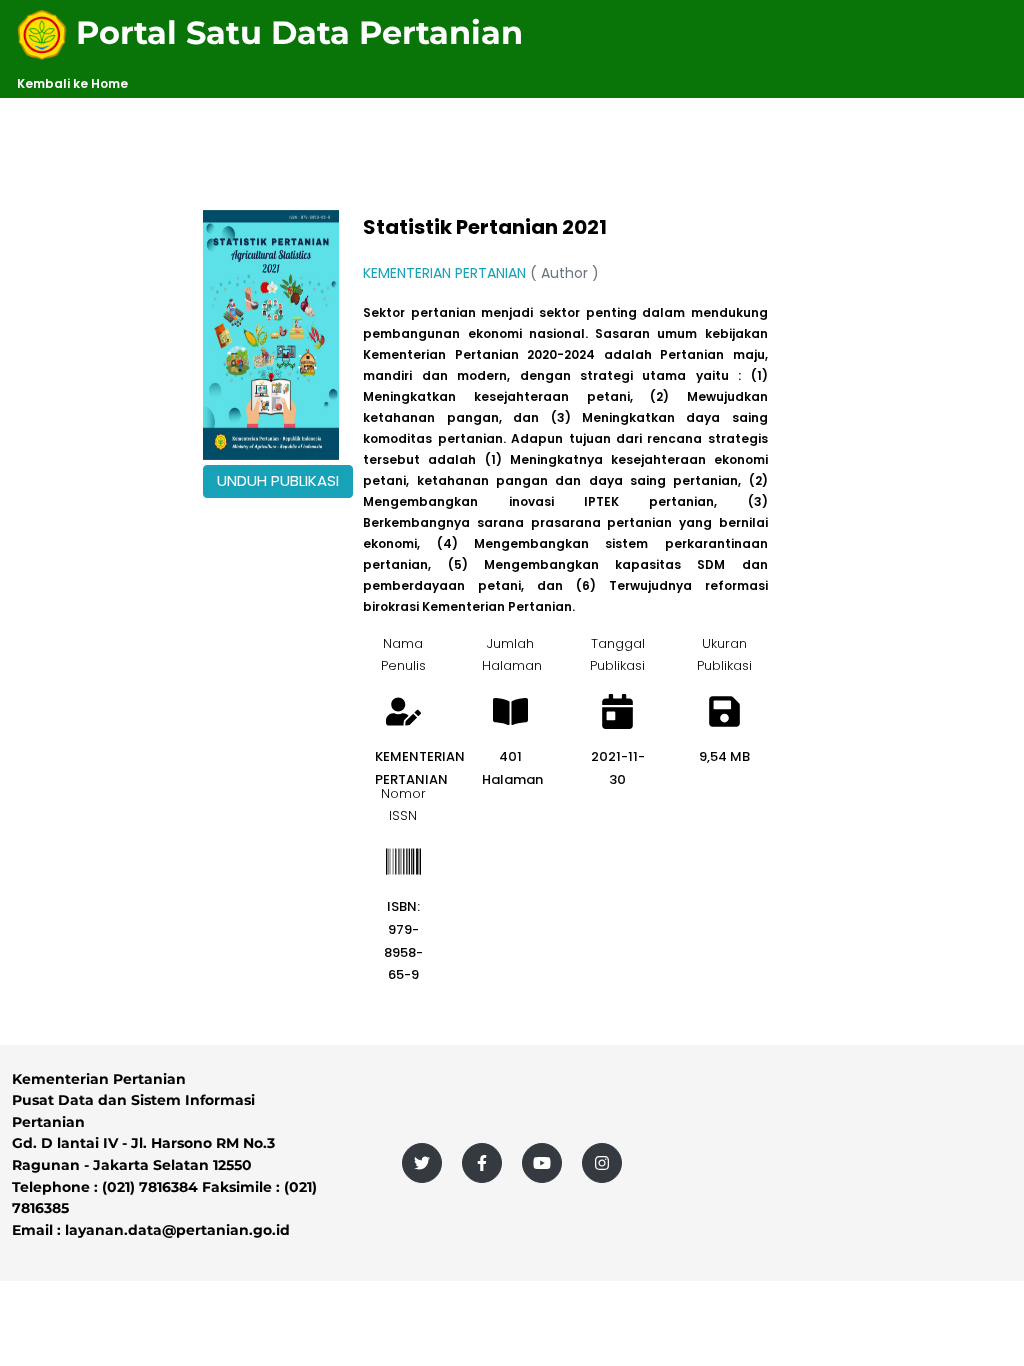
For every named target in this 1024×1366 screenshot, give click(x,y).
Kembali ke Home (72, 83)
